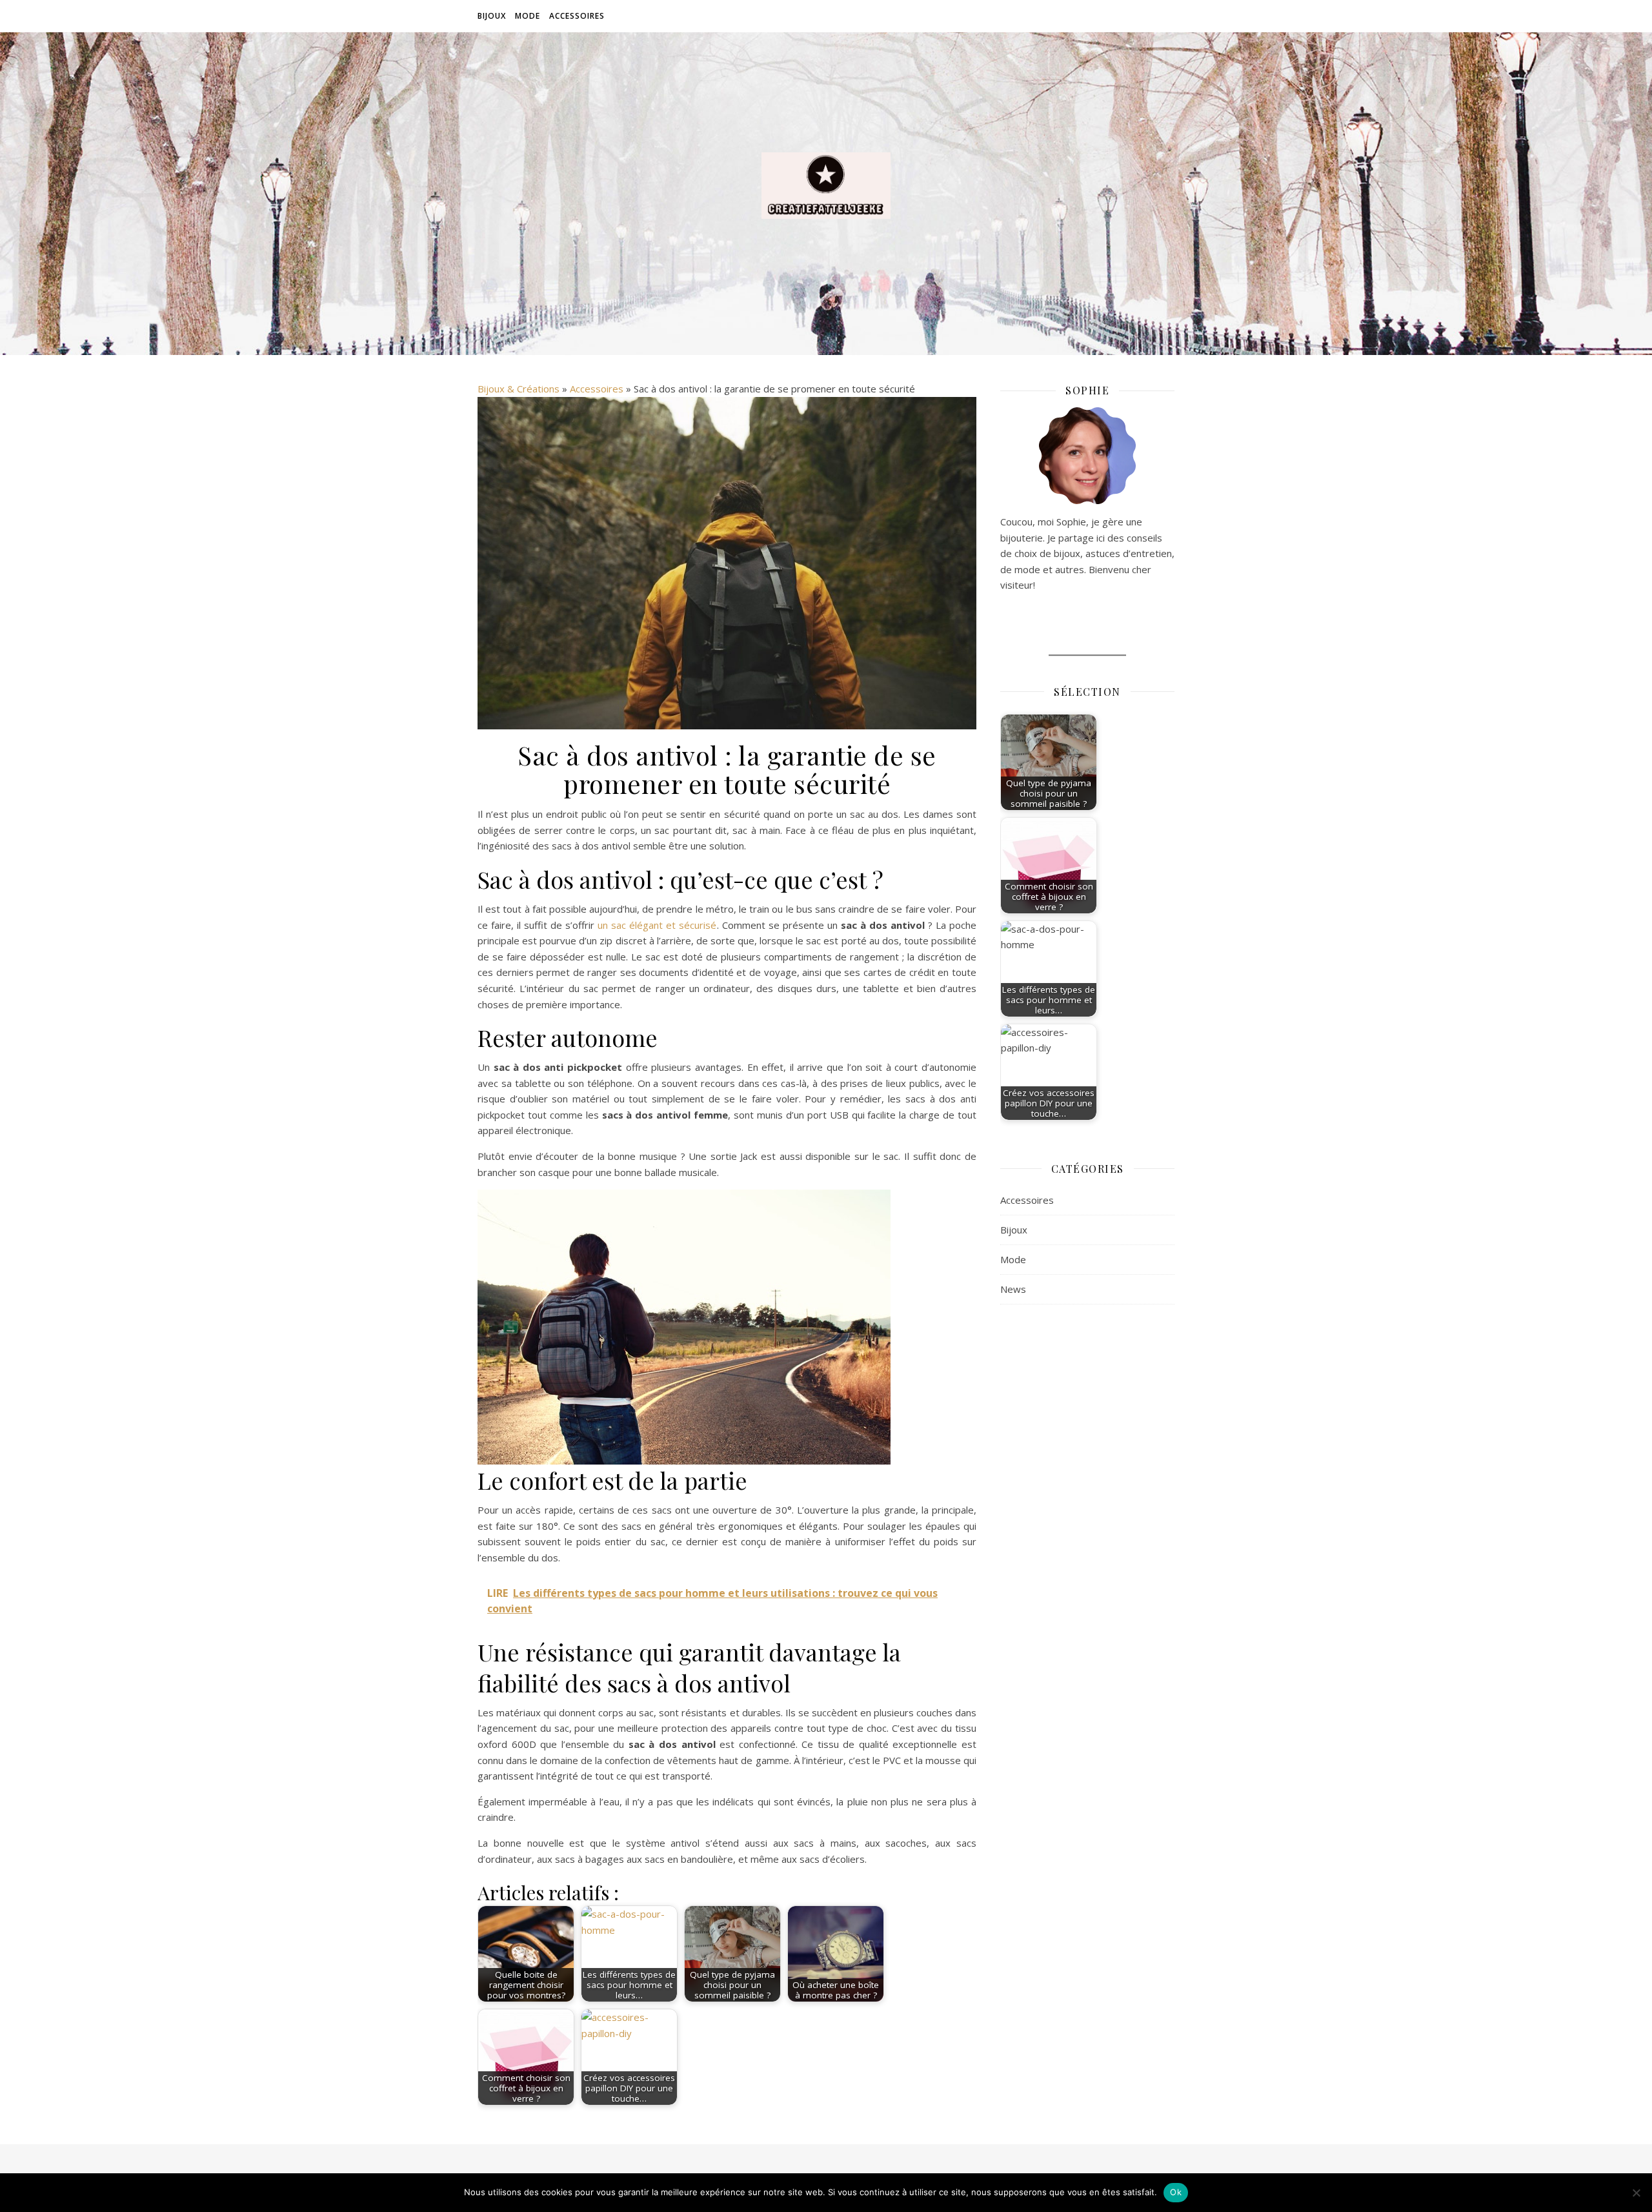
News (1013, 1289)
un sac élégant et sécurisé (657, 925)
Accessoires (577, 16)
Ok (1176, 2192)
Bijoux (492, 16)
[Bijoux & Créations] (826, 186)
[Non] (1636, 2193)
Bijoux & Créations (519, 389)
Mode (528, 16)
